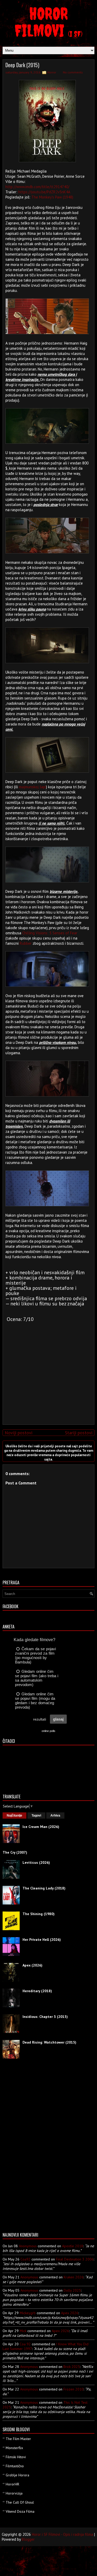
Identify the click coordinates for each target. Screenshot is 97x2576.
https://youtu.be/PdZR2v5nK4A (44, 192)
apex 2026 (70, 2313)
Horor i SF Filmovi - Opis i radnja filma (62, 2534)
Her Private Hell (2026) (42, 1940)
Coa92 (25, 2259)
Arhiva (55, 1815)
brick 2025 (72, 2367)
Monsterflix (14, 2448)
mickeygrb (28, 2313)
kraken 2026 (74, 2277)
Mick (23, 2331)
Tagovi (36, 1815)
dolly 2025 (72, 2290)
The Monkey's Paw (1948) (52, 197)
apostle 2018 (73, 2246)
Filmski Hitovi (16, 2457)
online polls (48, 1731)
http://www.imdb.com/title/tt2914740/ (37, 187)
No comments (73, 72)
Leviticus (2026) (36, 1862)
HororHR (12, 2484)
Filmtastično (15, 2466)
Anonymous (28, 2246)
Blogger (28, 2539)
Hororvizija (14, 2493)
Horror (52, 72)
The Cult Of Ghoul (20, 2502)
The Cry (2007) (15, 1852)
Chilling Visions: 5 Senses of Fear (50, 933)
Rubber (26, 943)
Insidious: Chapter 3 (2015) (45, 2017)
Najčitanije (14, 1815)
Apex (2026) (32, 1965)
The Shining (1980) (39, 1914)
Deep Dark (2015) (22, 65)
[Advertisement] (47, 1384)
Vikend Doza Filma (20, 2511)
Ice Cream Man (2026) (41, 1827)
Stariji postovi (79, 1433)
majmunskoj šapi (32, 787)
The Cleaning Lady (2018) (44, 1888)
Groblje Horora (17, 2475)
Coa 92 (25, 2344)
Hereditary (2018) (37, 1991)
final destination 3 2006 (75, 2259)
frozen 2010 (73, 2389)
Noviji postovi (18, 1433)
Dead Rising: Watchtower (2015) (49, 2042)
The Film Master (18, 2439)
